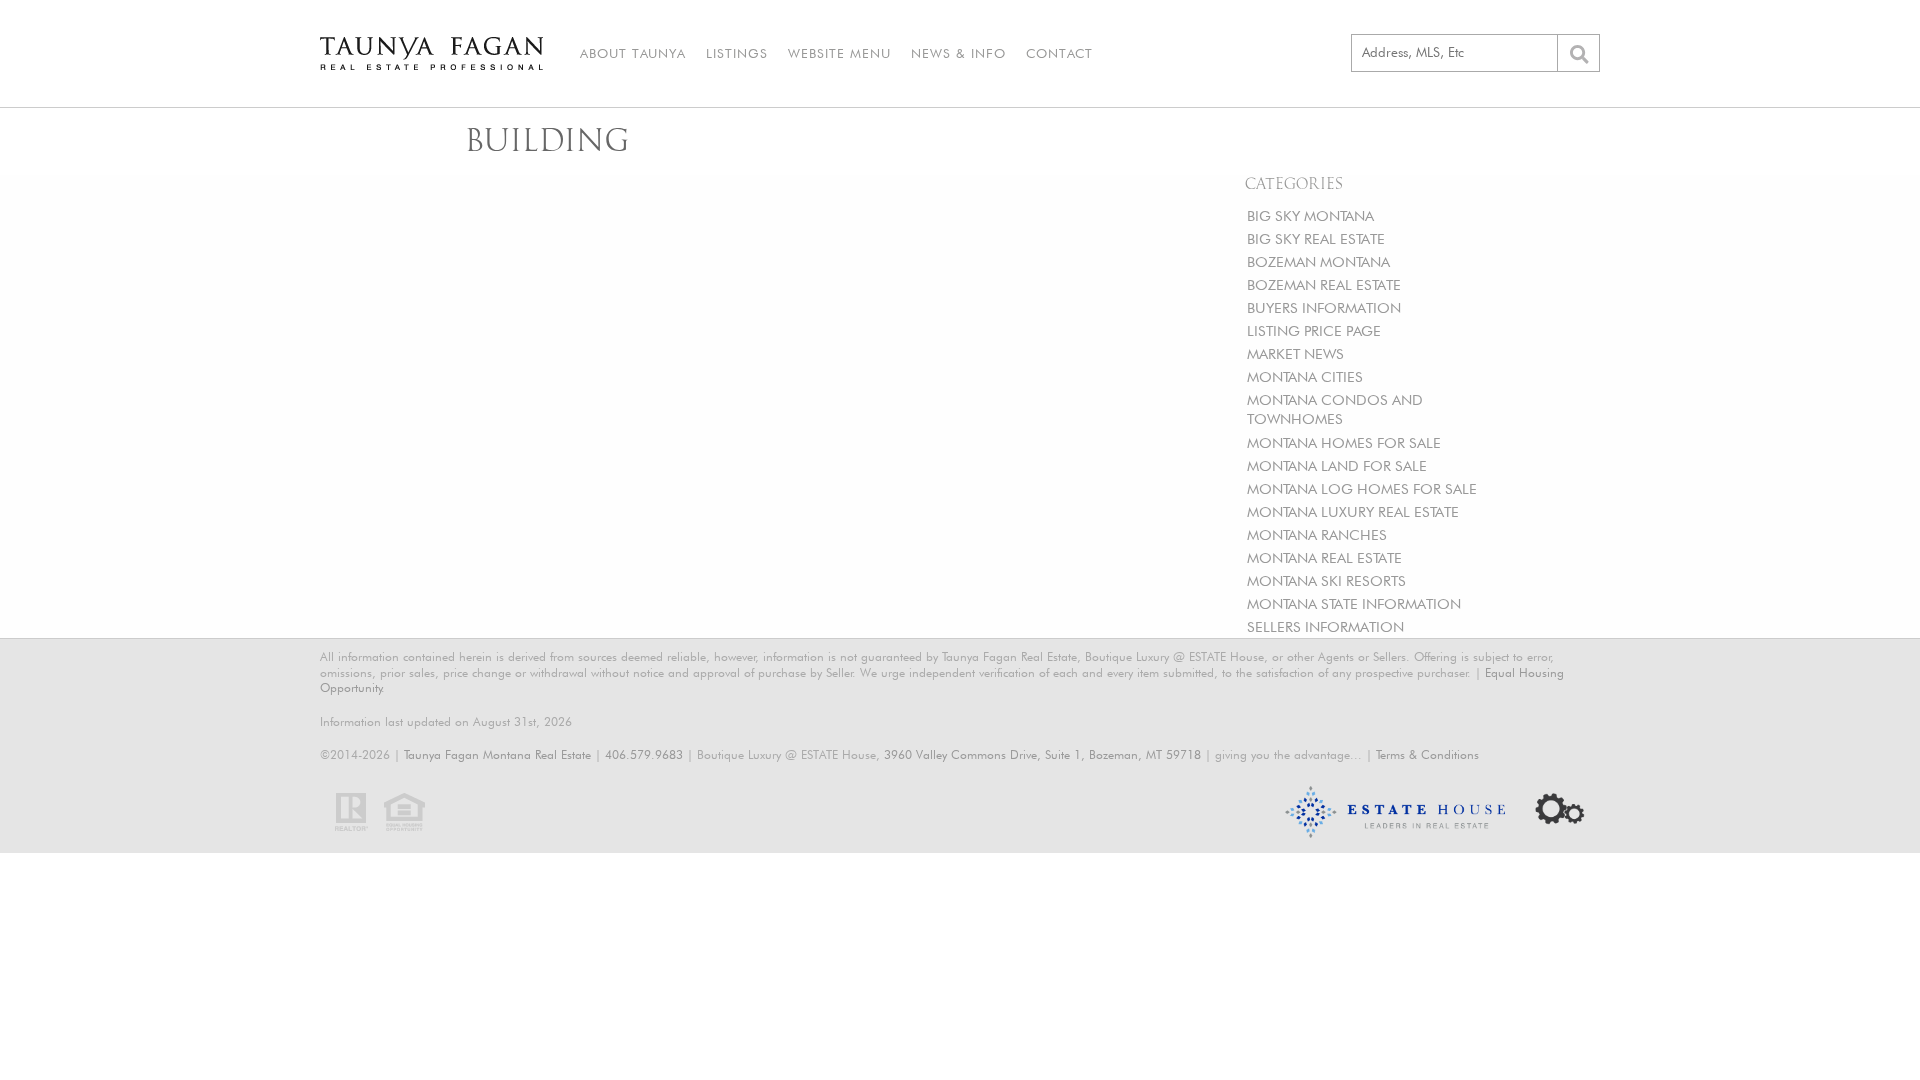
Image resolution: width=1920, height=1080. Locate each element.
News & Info (958, 53)
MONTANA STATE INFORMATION (1354, 603)
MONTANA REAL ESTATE (1324, 557)
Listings (737, 53)
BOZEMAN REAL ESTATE (1324, 284)
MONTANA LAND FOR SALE (1337, 465)
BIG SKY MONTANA (1310, 215)
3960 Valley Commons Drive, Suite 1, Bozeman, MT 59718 (1042, 754)
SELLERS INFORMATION (1325, 626)
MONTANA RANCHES (1317, 534)
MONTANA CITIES (1305, 376)
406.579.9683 (644, 754)
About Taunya (633, 53)
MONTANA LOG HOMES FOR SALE (1362, 488)
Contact (1059, 53)
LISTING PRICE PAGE (1314, 330)
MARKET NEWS (1295, 353)
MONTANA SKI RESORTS (1326, 580)
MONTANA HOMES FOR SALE (1344, 442)
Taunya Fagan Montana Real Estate (497, 754)
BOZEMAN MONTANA (1318, 261)
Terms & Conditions (1427, 754)
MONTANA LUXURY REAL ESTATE (1353, 511)
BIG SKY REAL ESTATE (1316, 238)
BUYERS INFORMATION (1324, 307)
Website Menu (839, 53)
